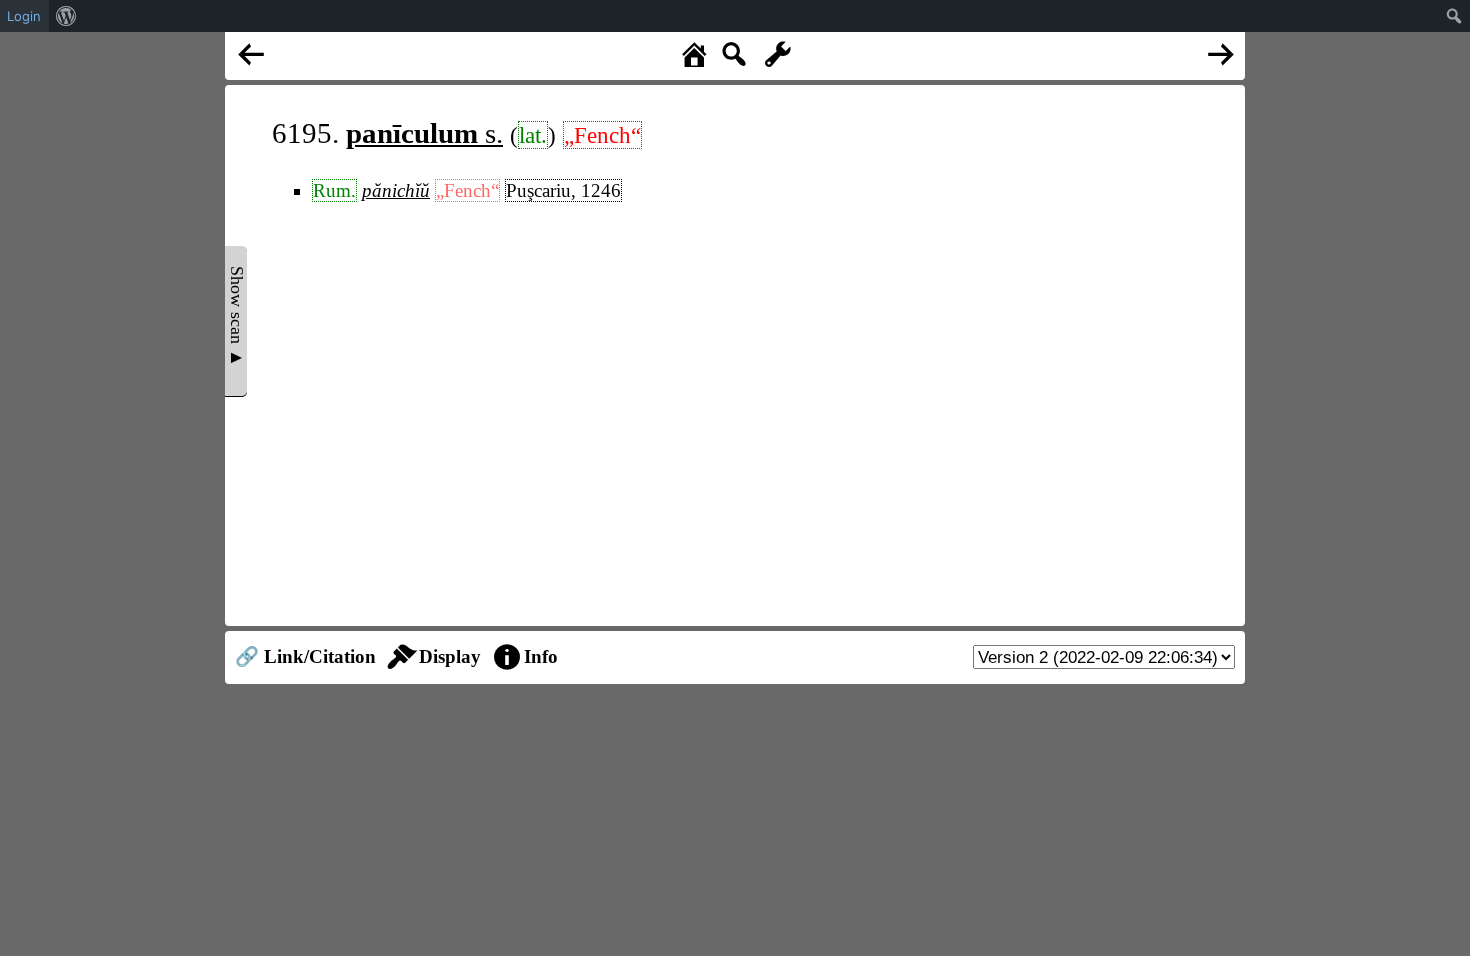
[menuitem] (66, 16)
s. (424, 133)
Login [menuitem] (24, 16)
